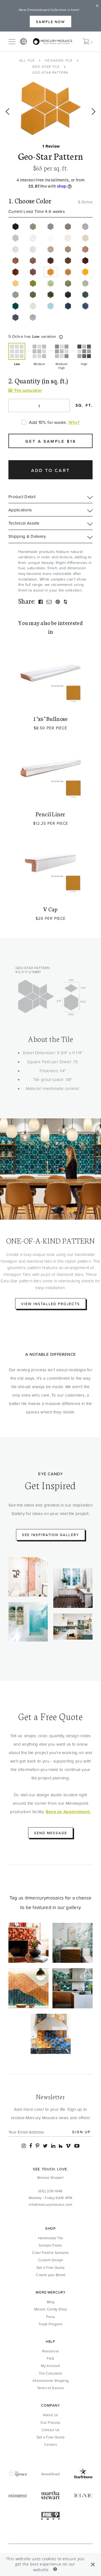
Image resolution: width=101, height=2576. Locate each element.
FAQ (51, 2358)
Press (51, 2317)
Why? (74, 422)
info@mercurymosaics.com (50, 2204)
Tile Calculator (51, 2373)
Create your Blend (50, 2275)
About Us (50, 2415)
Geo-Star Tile (46, 67)
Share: (27, 601)
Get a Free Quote (51, 2267)
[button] (61, 337)
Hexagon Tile (59, 60)
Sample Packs (50, 2245)
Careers (50, 2444)
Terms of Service (51, 2388)
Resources (51, 2351)
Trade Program (50, 2324)
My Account (51, 2366)
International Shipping (51, 2381)
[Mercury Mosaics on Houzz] (61, 2146)
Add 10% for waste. (48, 422)
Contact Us (51, 2430)
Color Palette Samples (50, 2253)
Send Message (50, 1833)
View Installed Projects (50, 1304)
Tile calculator (27, 390)
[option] (50, 109)
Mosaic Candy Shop (50, 2309)
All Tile (27, 60)
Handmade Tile (51, 2238)
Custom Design (50, 2260)
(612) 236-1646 (50, 2191)
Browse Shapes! (50, 2177)
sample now (50, 22)
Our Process (50, 2422)
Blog (50, 2302)
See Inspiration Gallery (50, 1535)
